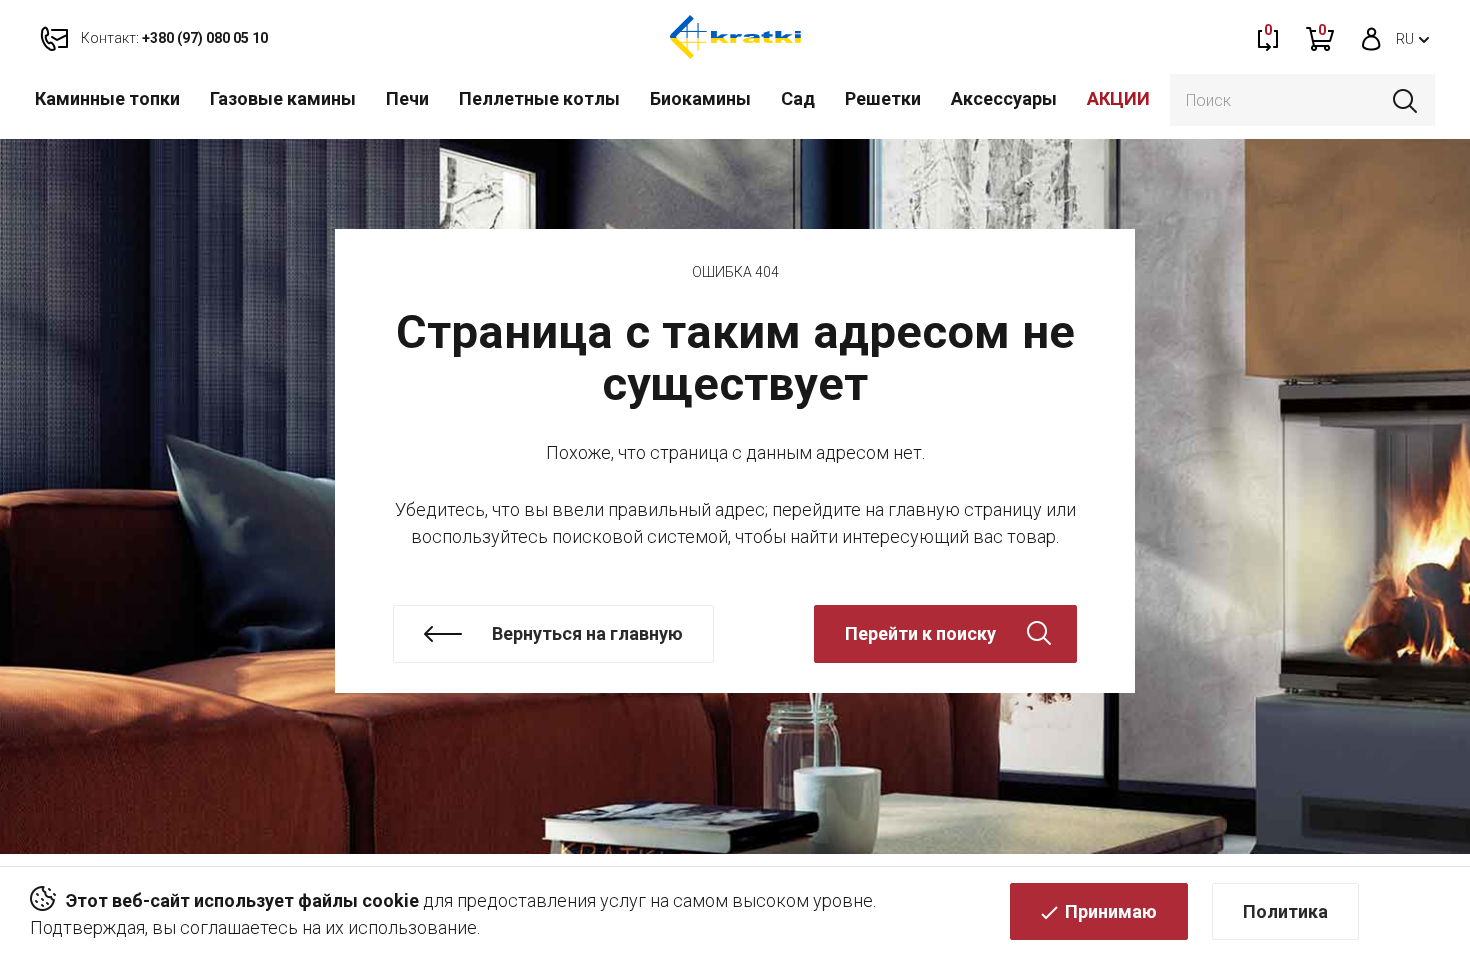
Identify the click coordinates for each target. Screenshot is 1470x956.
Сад (798, 98)
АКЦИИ (1118, 98)
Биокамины (700, 98)
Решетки (883, 98)
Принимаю (1111, 911)
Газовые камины (283, 98)
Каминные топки (107, 98)
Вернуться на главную (587, 633)
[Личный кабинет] (1371, 36)
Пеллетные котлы (539, 98)
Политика (1285, 911)
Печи (407, 98)
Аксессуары (1004, 98)
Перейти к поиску (920, 633)
